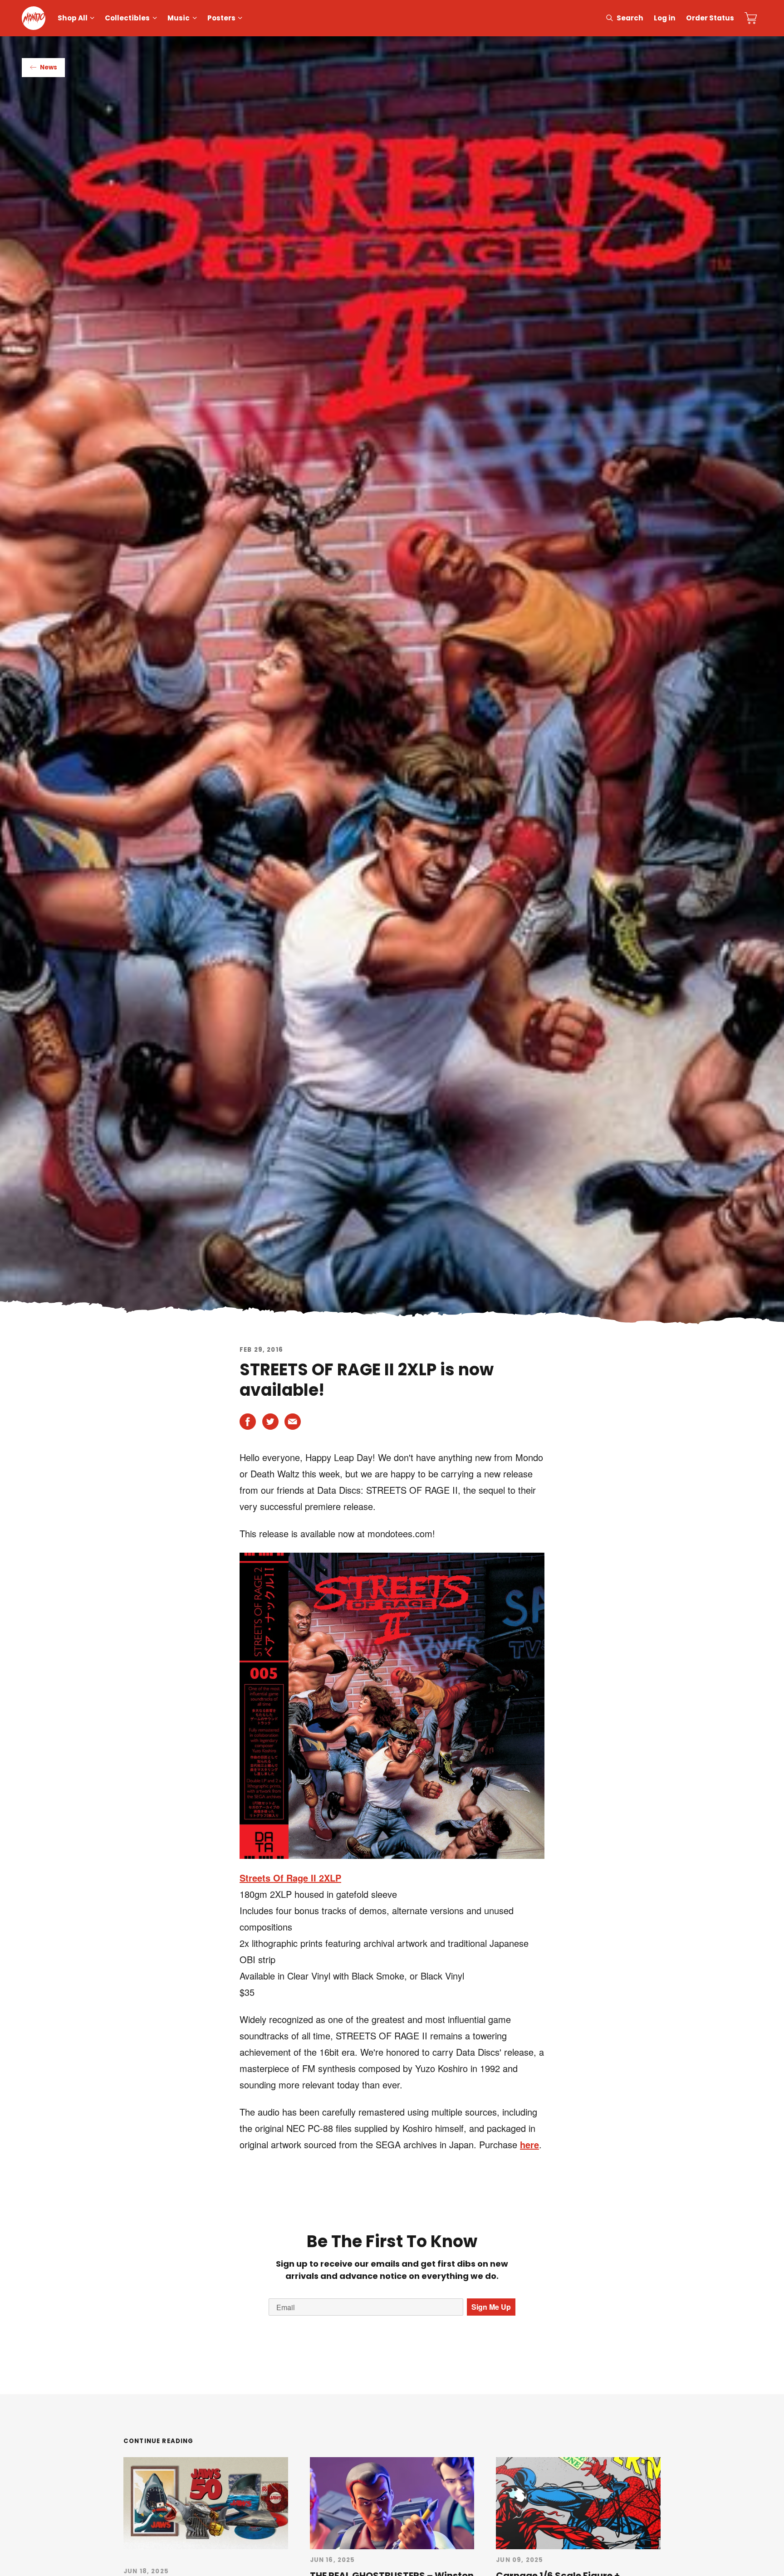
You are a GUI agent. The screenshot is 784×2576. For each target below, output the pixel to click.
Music (179, 18)
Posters (221, 18)
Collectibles (127, 18)
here (529, 2144)
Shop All (73, 18)
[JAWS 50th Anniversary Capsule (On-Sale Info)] (206, 2503)
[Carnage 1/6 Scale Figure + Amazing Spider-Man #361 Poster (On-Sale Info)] (578, 2503)
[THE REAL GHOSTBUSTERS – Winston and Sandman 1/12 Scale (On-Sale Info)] (392, 2503)
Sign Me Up (491, 2307)
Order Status (710, 18)
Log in (665, 18)
